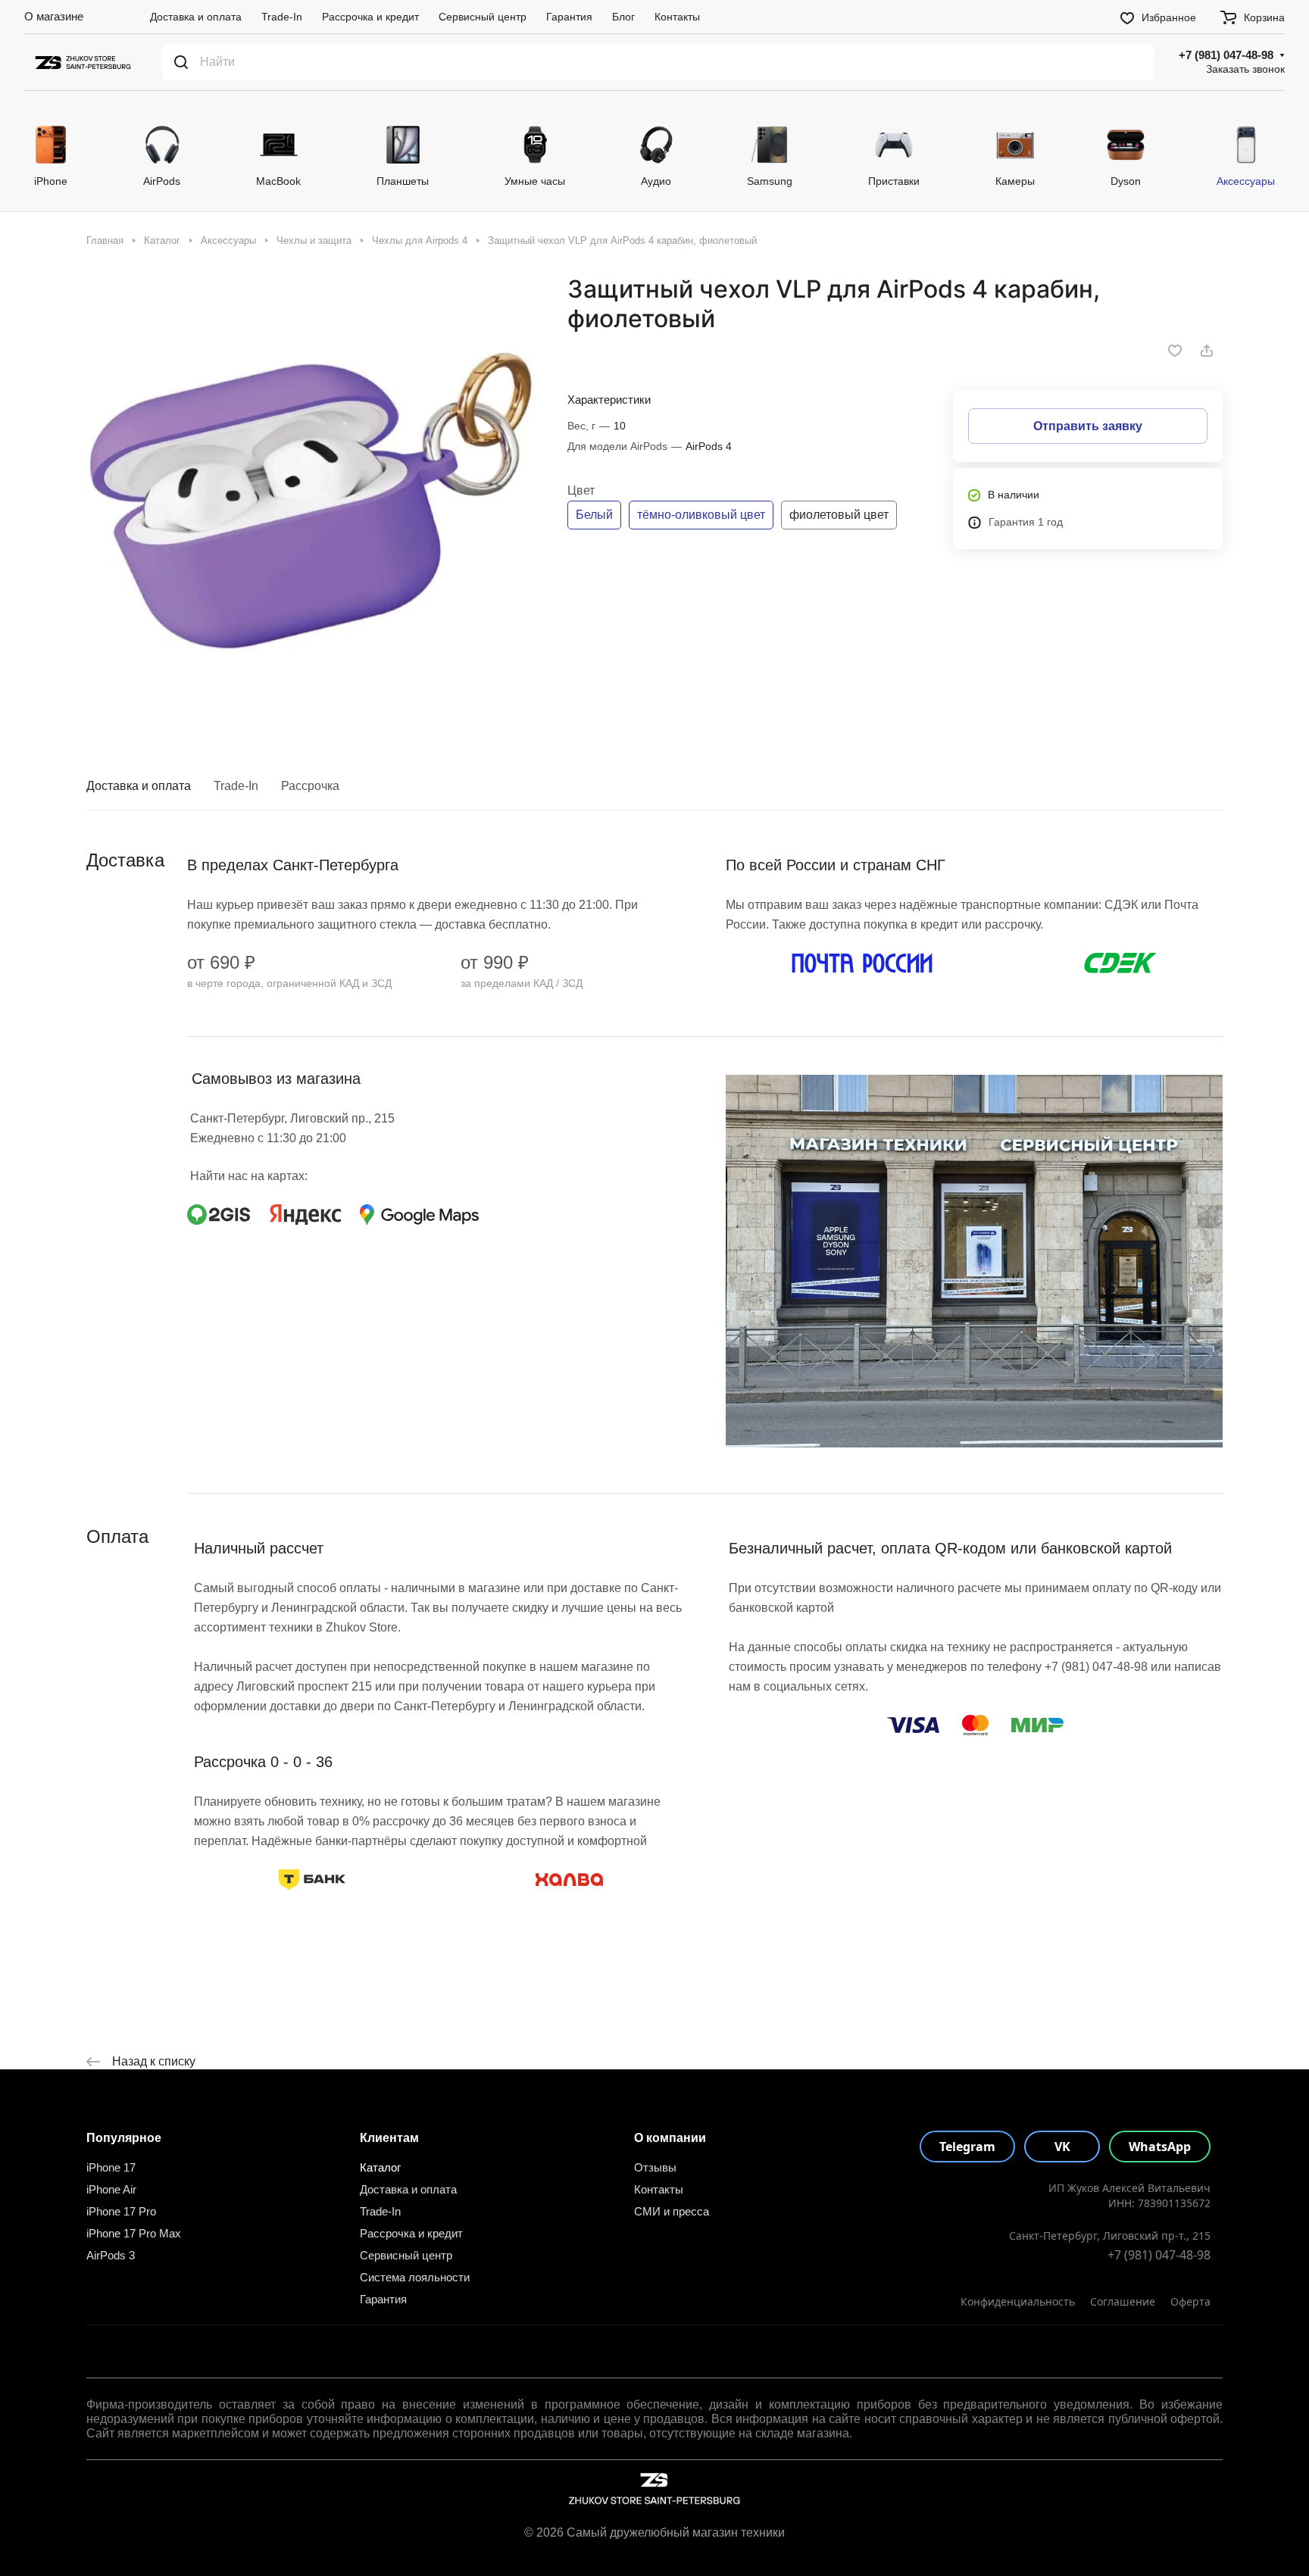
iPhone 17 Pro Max (134, 2233)
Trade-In (236, 786)
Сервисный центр (406, 2255)
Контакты (659, 2189)
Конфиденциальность (1018, 2301)
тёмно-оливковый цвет (701, 515)
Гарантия (383, 2299)
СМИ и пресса (672, 2211)
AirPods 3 (111, 2255)
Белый (594, 515)
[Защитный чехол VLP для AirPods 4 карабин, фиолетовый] (311, 499)
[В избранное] (1175, 351)
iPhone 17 (111, 2167)
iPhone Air (111, 2189)
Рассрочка (310, 786)
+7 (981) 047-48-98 (1226, 55)
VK (1062, 2147)
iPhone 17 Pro (121, 2211)
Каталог (380, 2167)
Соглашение (1123, 2301)
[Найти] (181, 62)
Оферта (1190, 2301)
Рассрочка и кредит (411, 2233)
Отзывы (655, 2167)
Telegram (967, 2147)
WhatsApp (1160, 2147)
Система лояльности (415, 2277)
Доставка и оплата (139, 786)
